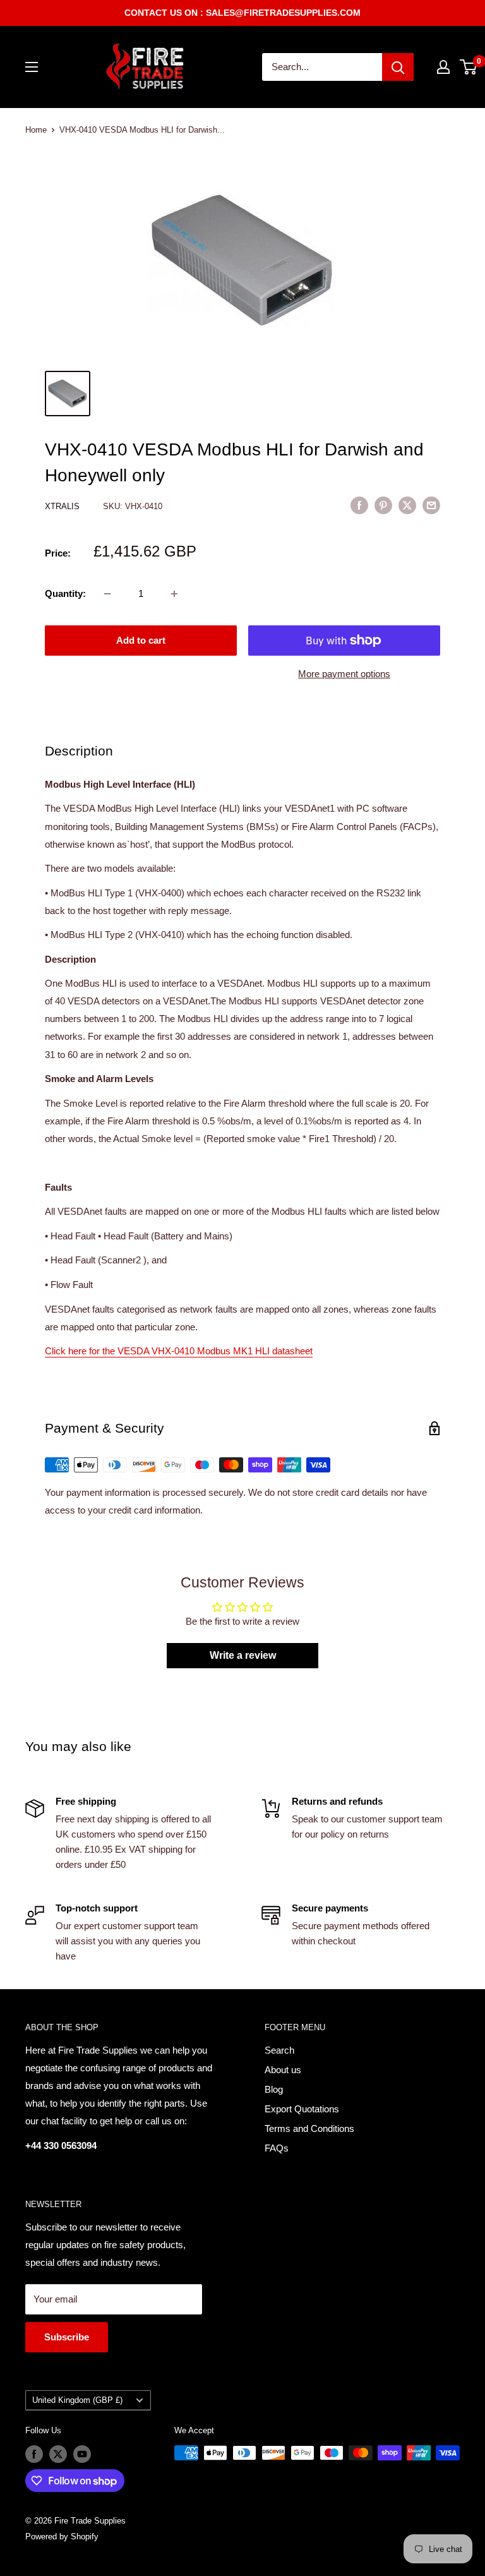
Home (36, 130)
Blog (274, 2089)
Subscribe (67, 2337)
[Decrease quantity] (107, 594)
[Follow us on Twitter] (58, 2454)
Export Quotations (302, 2109)
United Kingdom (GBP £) (77, 2400)
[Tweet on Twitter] (407, 505)
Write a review (243, 1655)
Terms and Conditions (309, 2128)
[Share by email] (431, 505)
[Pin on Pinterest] (383, 505)
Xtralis (63, 506)
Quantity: (65, 593)
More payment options (344, 674)
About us (283, 2070)
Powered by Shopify (62, 2537)
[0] (469, 67)
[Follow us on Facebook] (34, 2454)
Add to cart (141, 640)
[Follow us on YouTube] (82, 2454)
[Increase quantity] (174, 594)
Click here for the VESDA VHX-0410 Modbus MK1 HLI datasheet (179, 1351)
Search (279, 2050)
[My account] (443, 67)
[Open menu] (32, 67)
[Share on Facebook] (359, 505)
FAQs (277, 2148)
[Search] (398, 67)
